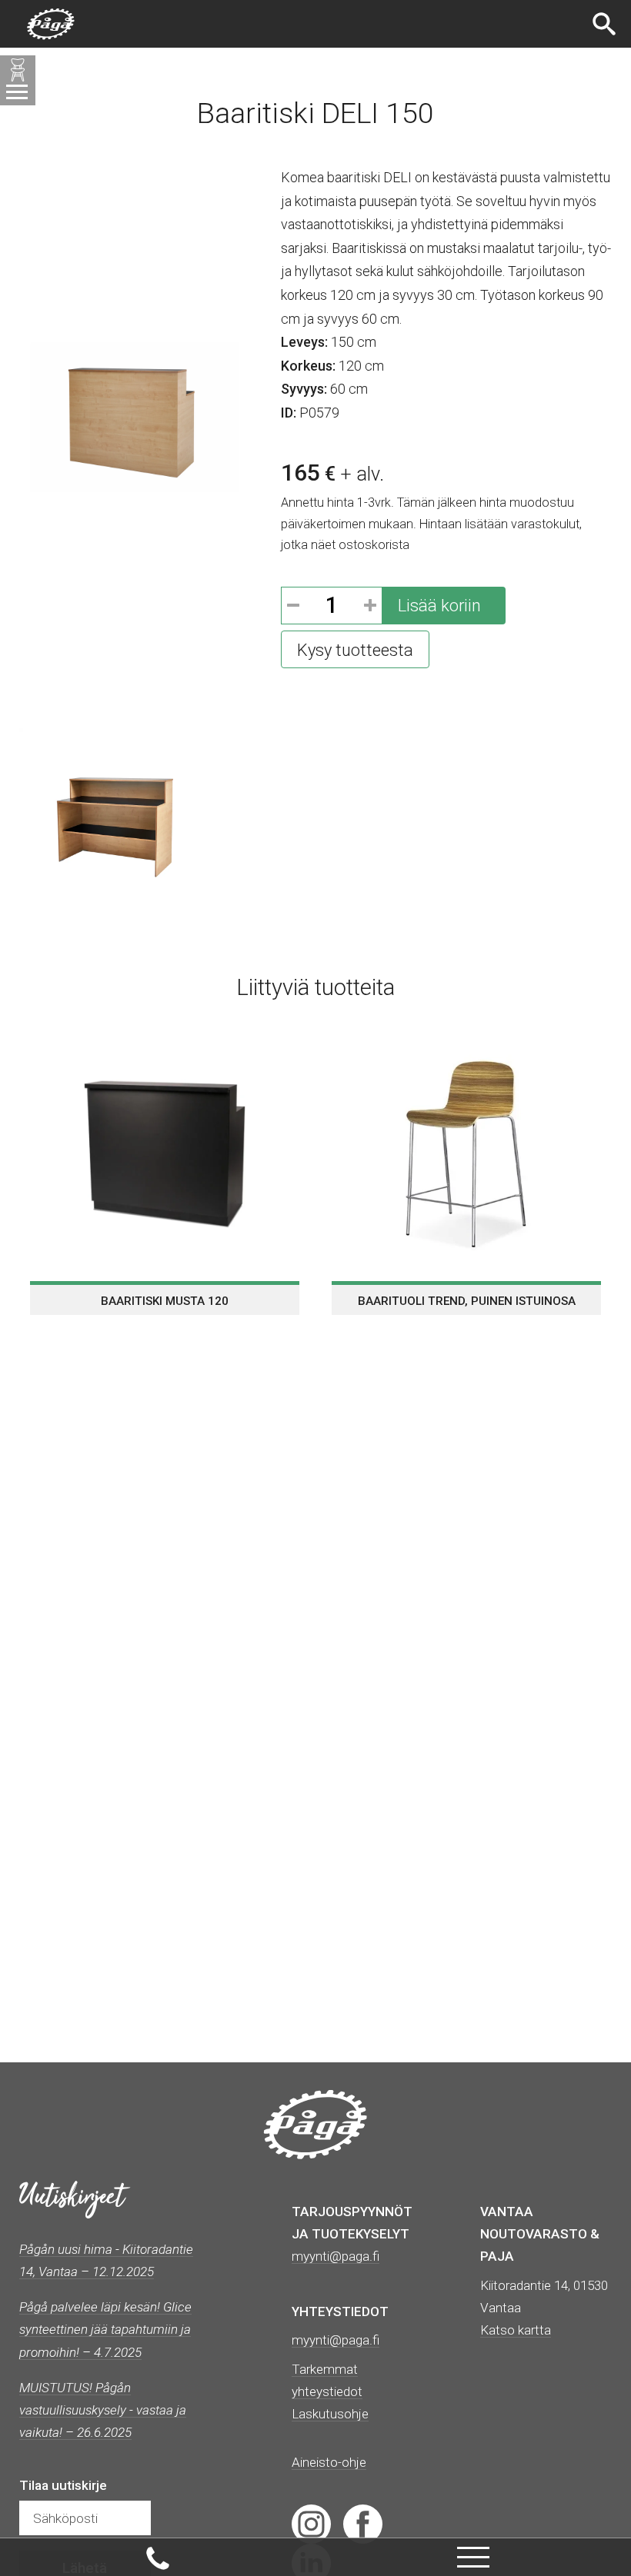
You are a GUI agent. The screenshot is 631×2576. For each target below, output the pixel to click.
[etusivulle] (51, 24)
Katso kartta (516, 2330)
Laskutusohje (330, 2414)
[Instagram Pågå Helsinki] (311, 2523)
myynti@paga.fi (336, 2340)
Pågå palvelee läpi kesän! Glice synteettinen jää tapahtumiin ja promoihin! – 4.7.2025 (105, 2329)
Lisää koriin (439, 606)
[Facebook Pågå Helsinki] (363, 2523)
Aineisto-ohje (329, 2462)
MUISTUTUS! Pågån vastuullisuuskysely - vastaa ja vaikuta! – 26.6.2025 (103, 2410)
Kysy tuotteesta (355, 650)
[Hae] (606, 24)
